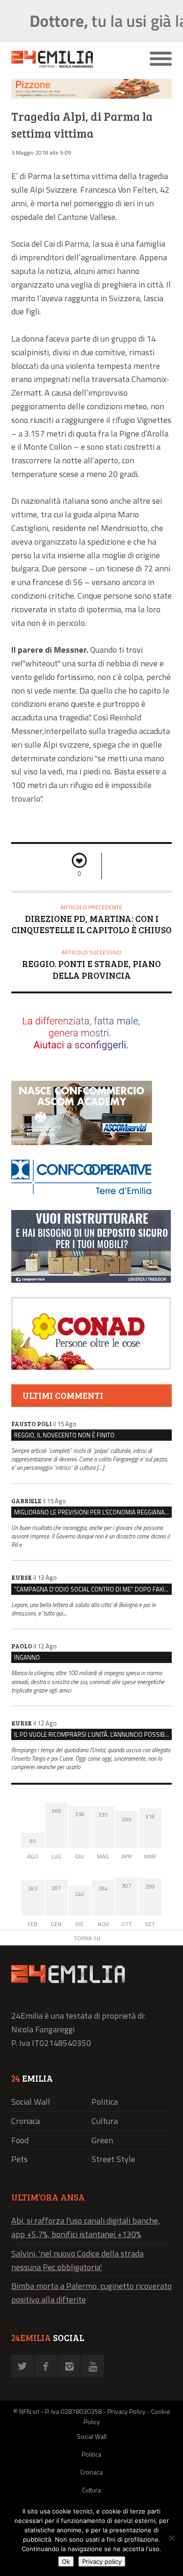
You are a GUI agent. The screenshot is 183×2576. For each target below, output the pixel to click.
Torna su (87, 1938)
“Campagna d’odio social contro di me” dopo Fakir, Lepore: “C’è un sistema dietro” (93, 1589)
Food (20, 2140)
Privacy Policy (126, 2411)
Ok (66, 2561)
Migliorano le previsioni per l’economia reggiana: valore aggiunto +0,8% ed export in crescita (93, 1512)
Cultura (105, 2121)
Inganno (27, 1657)
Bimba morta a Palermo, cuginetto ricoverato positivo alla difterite (91, 2293)
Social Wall (31, 2102)
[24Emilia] (72, 59)
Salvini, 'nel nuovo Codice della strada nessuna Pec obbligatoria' (77, 2260)
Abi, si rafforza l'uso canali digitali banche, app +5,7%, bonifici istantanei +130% (86, 2227)
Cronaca (26, 2121)
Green (102, 2140)
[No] (171, 2538)
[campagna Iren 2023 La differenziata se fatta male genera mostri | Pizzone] (91, 96)
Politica (105, 2102)
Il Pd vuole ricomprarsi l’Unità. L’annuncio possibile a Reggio (93, 1734)
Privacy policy (102, 2561)
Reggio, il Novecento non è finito (64, 1435)
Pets (19, 2159)
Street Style (113, 2159)
